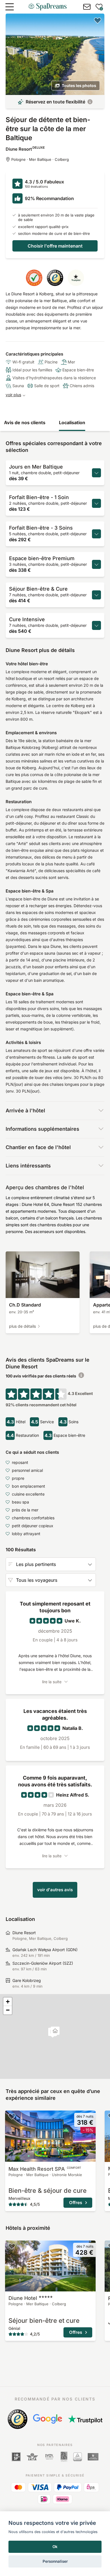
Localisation (72, 423)
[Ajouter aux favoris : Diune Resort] (98, 20)
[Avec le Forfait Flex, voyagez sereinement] (90, 102)
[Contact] (87, 7)
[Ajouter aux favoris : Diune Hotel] (12, 2246)
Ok (55, 2547)
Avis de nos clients (25, 423)
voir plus (13, 395)
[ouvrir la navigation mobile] (10, 7)
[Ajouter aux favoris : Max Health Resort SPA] (12, 2116)
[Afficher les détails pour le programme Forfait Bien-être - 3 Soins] (96, 534)
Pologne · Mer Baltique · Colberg (40, 159)
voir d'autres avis (55, 1890)
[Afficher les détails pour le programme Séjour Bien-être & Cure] (96, 595)
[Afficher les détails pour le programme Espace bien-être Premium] (96, 564)
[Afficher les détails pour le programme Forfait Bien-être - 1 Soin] (96, 503)
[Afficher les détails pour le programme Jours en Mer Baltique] (96, 473)
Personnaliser (55, 2561)
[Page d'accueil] (47, 7)
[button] (55, 2032)
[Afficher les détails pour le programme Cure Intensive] (96, 625)
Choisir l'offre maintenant (55, 246)
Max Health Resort (45, 2169)
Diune (23, 2298)
